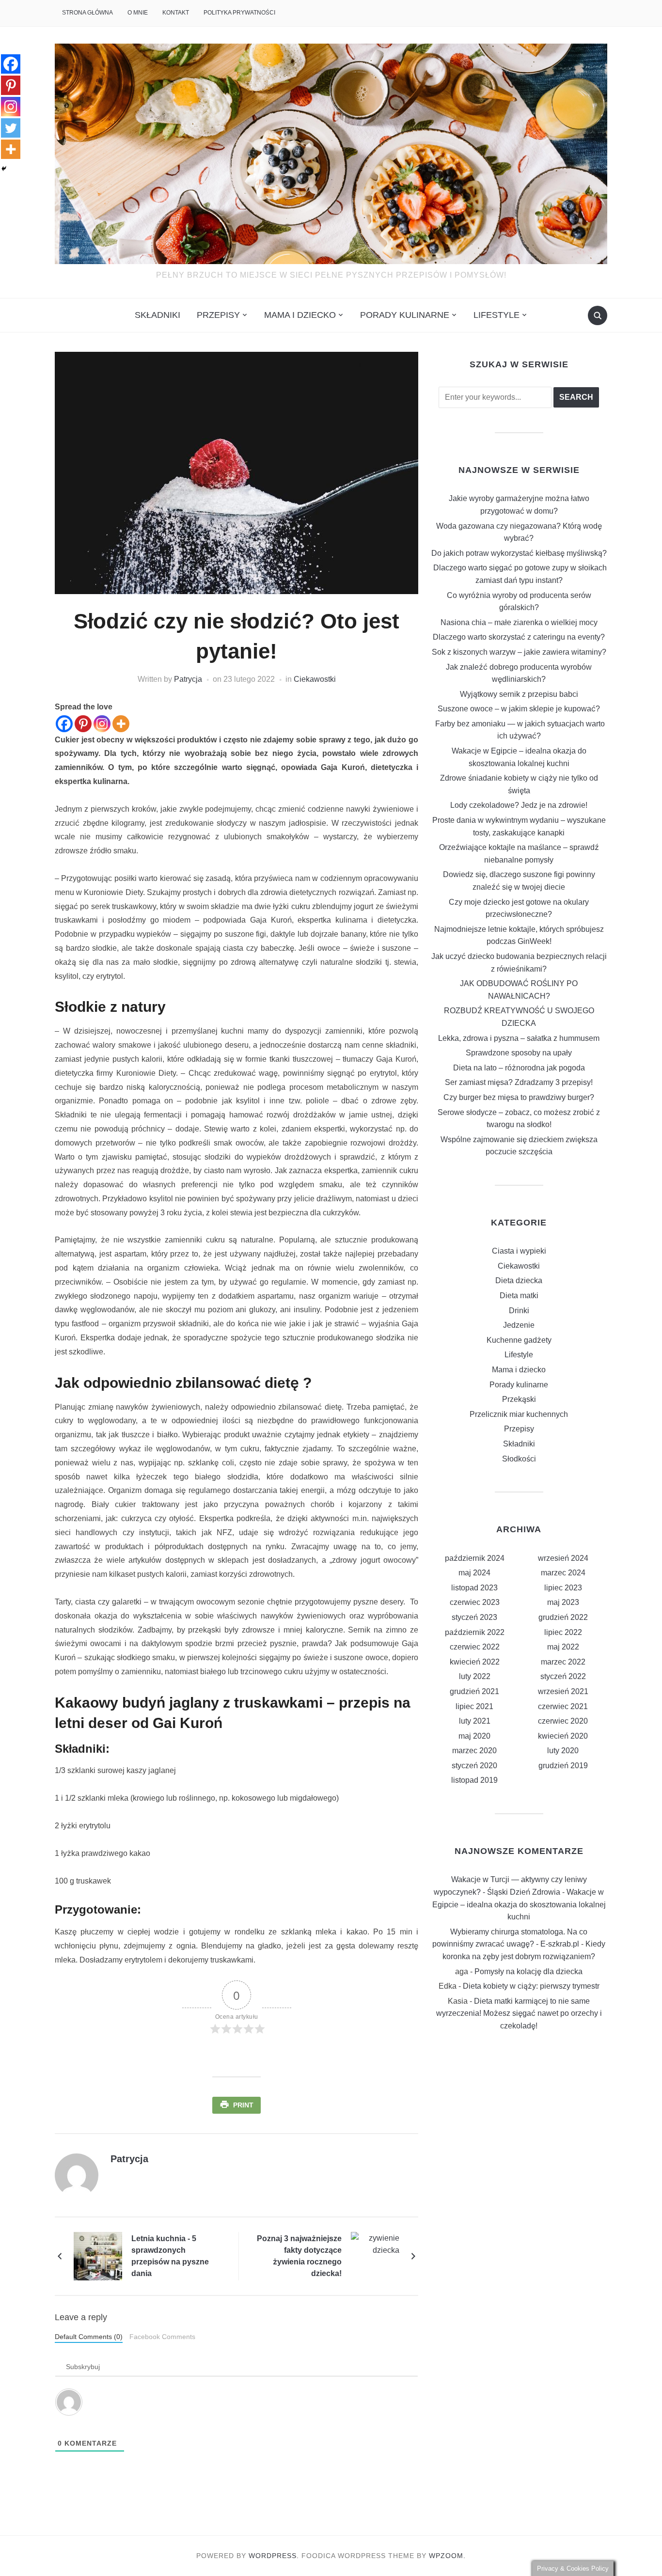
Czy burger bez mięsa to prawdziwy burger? (519, 1097)
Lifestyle (496, 315)
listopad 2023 (474, 1588)
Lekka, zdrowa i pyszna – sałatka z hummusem (519, 1038)
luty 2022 (475, 1676)
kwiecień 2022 (475, 1662)
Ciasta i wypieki (519, 1251)
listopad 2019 (474, 1780)
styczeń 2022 (563, 1676)
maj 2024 (474, 1573)
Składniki (158, 315)
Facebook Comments (162, 2337)
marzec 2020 (474, 1751)
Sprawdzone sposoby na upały (519, 1053)
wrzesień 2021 (563, 1691)
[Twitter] (11, 128)
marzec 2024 (563, 1573)
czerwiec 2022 (475, 1647)
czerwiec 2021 (563, 1706)
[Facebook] (64, 724)
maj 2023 (563, 1602)
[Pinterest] (83, 724)
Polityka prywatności (239, 13)
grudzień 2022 (563, 1617)
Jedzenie (519, 1325)
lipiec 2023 (563, 1588)
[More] (121, 724)
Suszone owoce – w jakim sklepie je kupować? (519, 709)
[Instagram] (102, 724)
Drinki (519, 1311)
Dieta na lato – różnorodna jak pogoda (519, 1068)
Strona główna (87, 13)
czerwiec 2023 (475, 1602)
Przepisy (218, 315)
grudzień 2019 (563, 1766)
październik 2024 (475, 1558)
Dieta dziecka (519, 1280)
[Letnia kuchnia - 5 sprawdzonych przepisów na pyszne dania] (98, 2255)
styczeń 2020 (474, 1766)
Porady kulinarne (405, 315)
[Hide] (4, 169)
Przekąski (519, 1399)
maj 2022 (563, 1647)
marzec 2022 (563, 1662)
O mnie (138, 13)
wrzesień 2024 (563, 1558)
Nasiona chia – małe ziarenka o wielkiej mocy (519, 622)
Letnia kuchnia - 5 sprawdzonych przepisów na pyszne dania (170, 2256)
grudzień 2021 (474, 1691)
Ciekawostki (315, 679)
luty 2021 (475, 1721)
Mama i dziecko (300, 315)
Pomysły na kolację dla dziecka (528, 1971)
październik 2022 (475, 1632)
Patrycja (188, 679)
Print (243, 2105)
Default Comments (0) (89, 2337)
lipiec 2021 (474, 1706)
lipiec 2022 (563, 1632)
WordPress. (274, 2556)
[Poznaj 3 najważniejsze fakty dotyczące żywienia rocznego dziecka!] (375, 2255)
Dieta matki (519, 1296)
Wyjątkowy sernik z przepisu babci (519, 694)
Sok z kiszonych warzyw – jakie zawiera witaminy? (519, 652)
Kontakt (176, 13)
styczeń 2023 (474, 1617)
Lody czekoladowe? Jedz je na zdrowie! (519, 805)
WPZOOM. (447, 2556)
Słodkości (519, 1459)
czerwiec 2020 (563, 1721)
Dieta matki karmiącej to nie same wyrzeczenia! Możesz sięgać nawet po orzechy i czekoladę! (519, 2013)
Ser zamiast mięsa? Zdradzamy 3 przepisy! (519, 1082)
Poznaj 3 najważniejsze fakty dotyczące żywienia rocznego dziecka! (299, 2256)
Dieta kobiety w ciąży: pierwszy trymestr (531, 1986)
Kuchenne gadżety (519, 1340)
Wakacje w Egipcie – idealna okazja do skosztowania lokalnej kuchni (519, 1904)
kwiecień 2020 (563, 1736)
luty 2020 (563, 1751)
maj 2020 (474, 1736)
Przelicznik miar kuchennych (519, 1414)
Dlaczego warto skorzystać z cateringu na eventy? (519, 637)
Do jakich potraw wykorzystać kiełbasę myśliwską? (519, 553)
